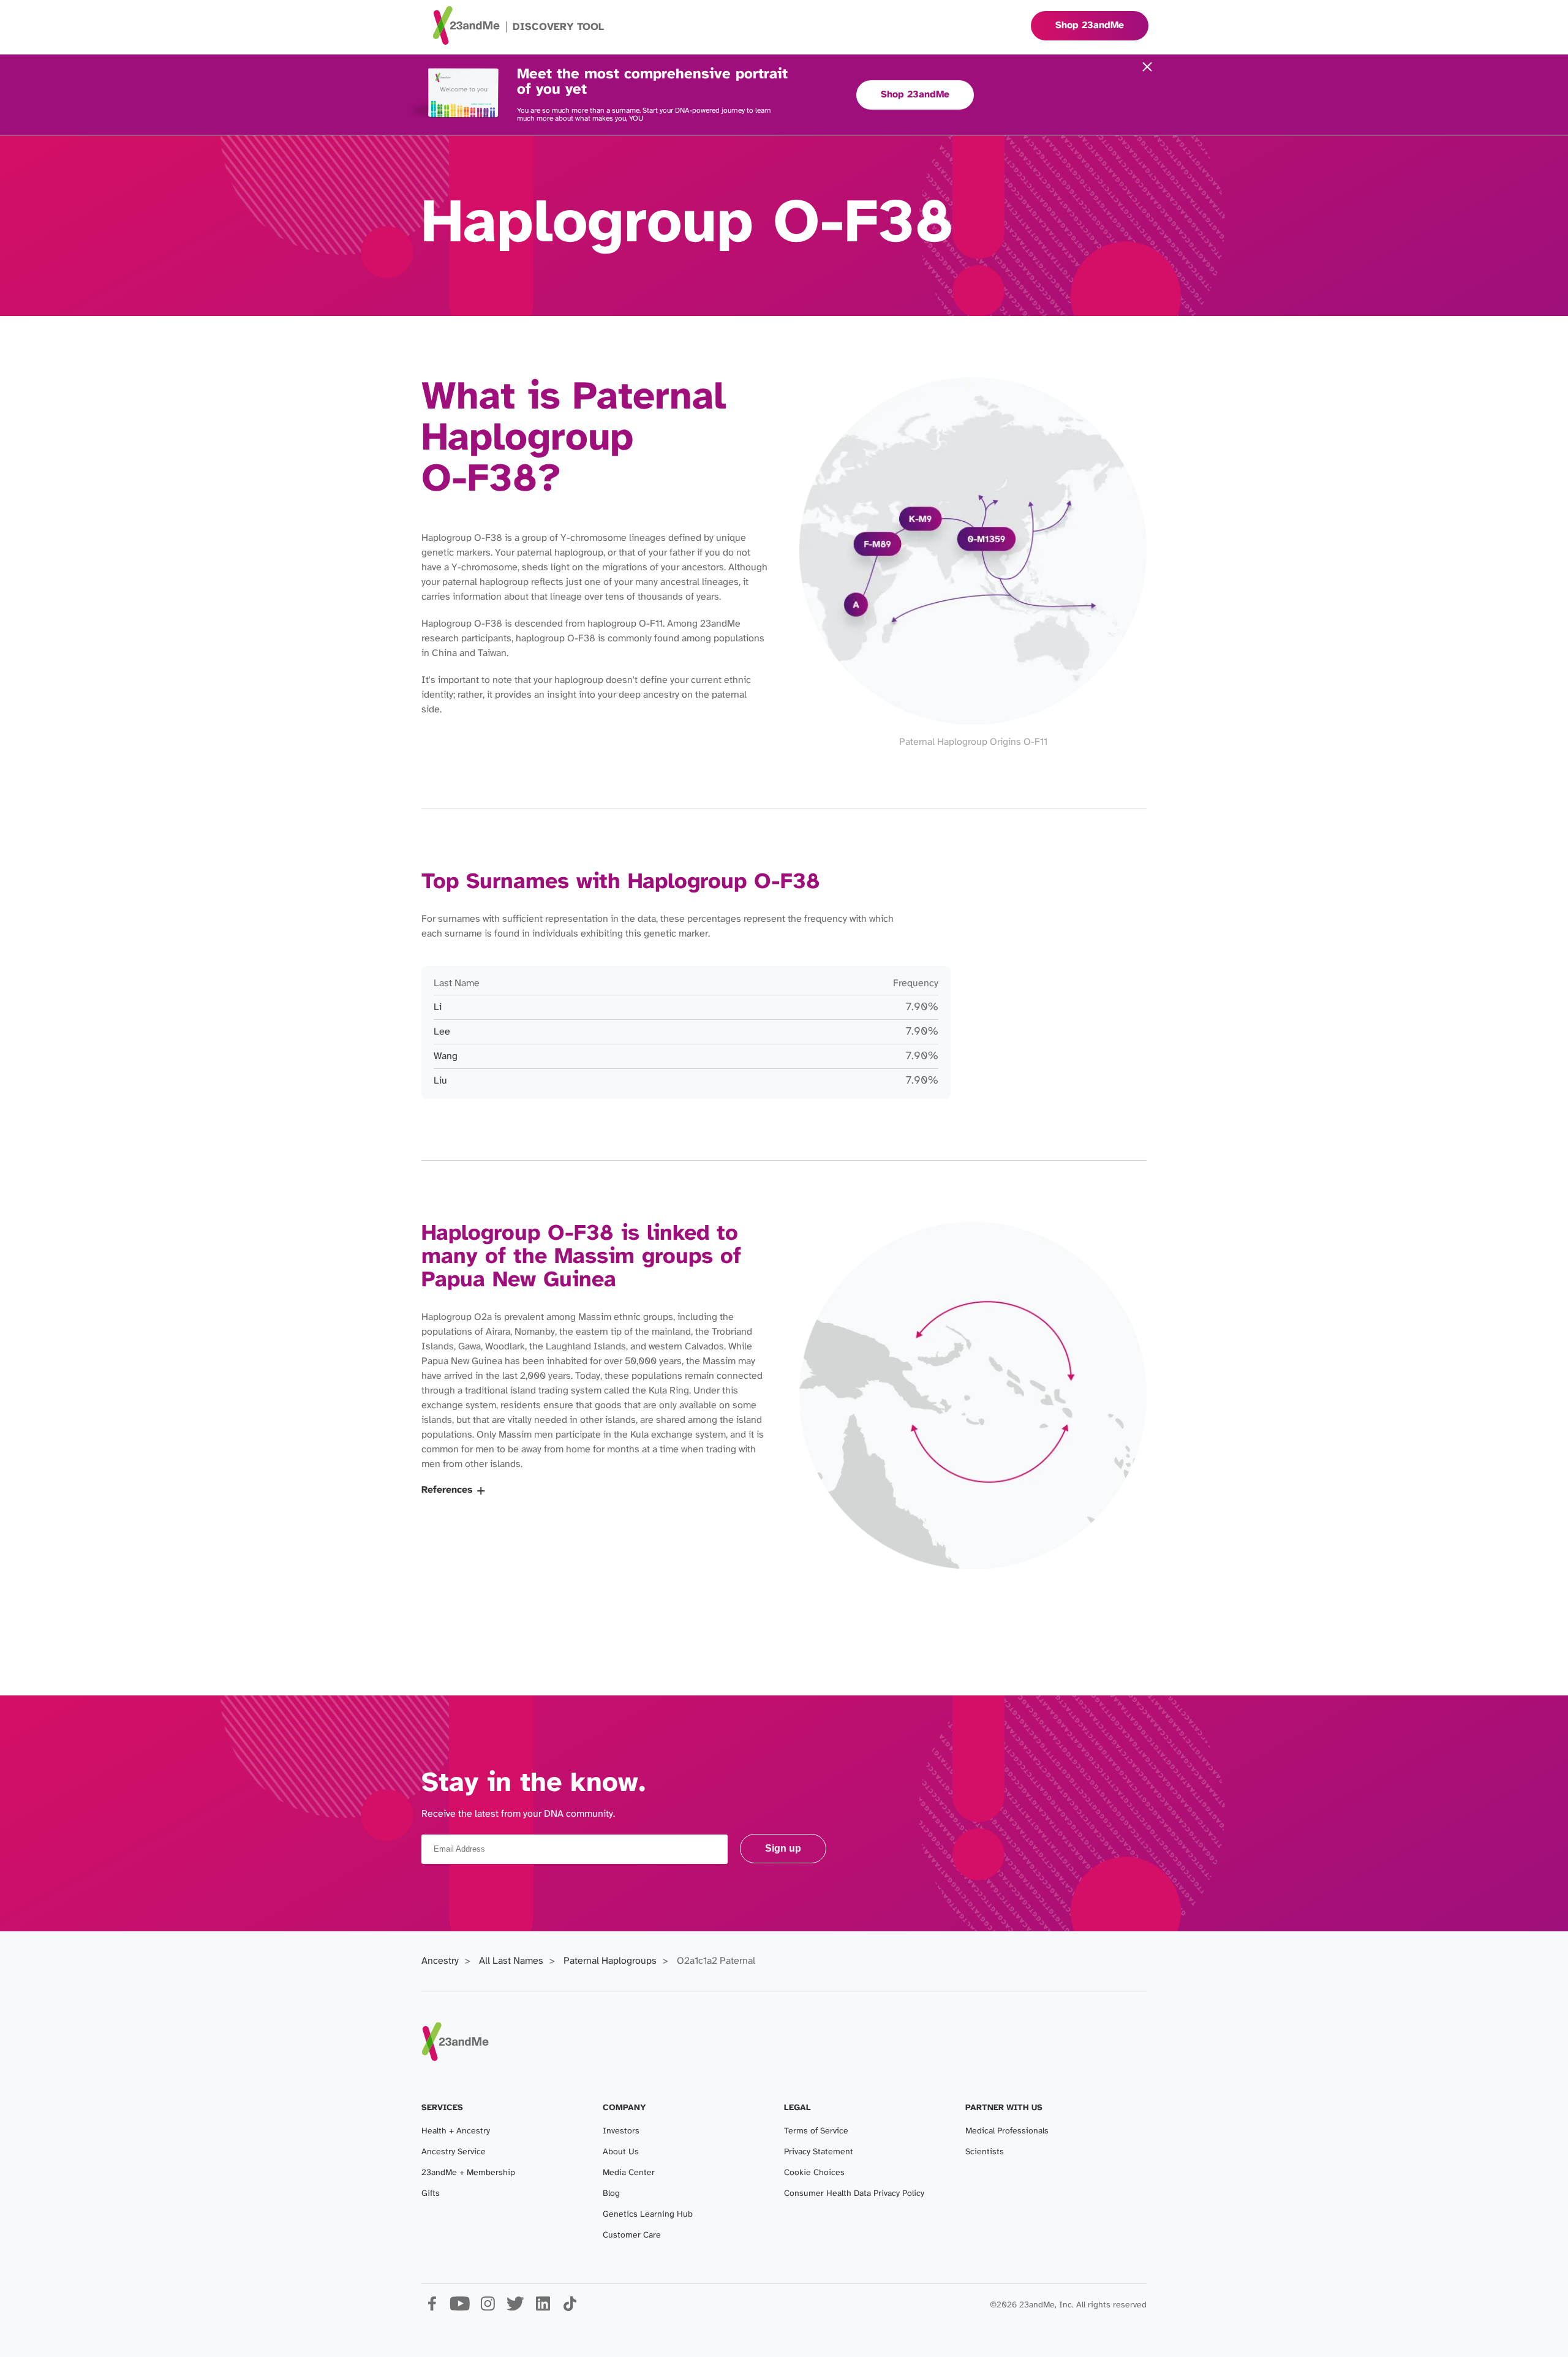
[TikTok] (570, 2308)
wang (446, 1056)
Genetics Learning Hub (648, 2215)
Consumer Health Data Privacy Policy (854, 2194)
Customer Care (632, 2235)
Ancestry (440, 1961)
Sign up (783, 1848)
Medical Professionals (1007, 2131)
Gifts (431, 2194)
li (438, 1007)
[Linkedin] (542, 2308)
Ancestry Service (454, 2152)
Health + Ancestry (456, 2131)
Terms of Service (816, 2131)
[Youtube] (460, 2308)
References (447, 1490)
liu (440, 1081)
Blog (611, 2194)
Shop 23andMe (915, 95)
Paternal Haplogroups (610, 1961)
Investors (621, 2131)
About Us (621, 2152)
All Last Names (511, 1961)
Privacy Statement (819, 2152)
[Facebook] (432, 2308)
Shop (1090, 25)
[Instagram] (487, 2308)
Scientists (985, 2152)
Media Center (629, 2173)
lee (442, 1032)
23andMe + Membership (468, 2173)
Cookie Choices (814, 2173)
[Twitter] (515, 2308)
